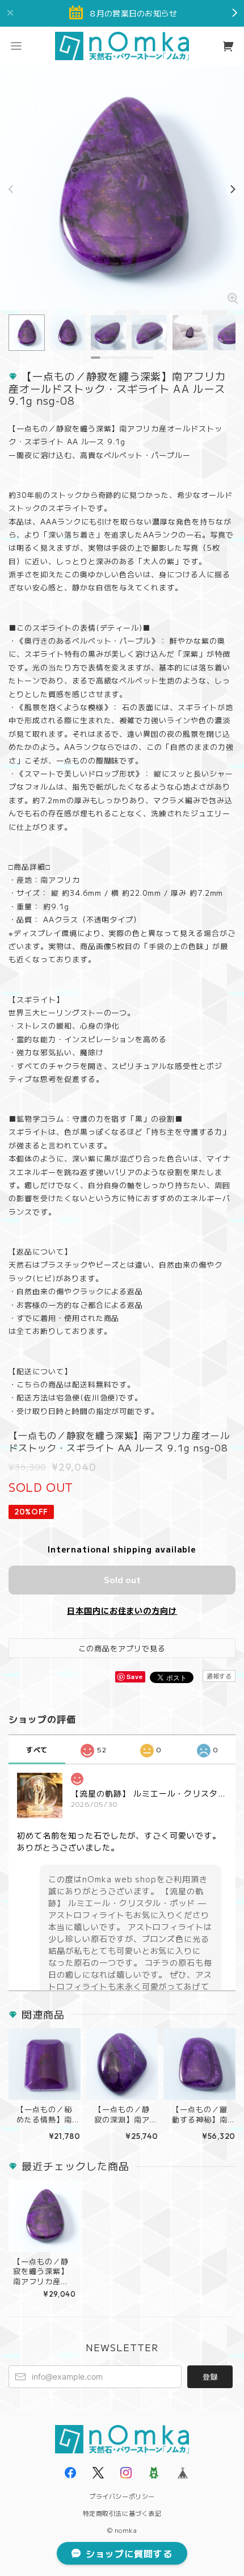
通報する (219, 1676)
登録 (210, 2376)
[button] (16, 46)
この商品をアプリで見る (122, 1648)
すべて (37, 1749)
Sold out (122, 1579)
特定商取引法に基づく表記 (122, 2513)
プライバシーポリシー (122, 2496)
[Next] (233, 190)
